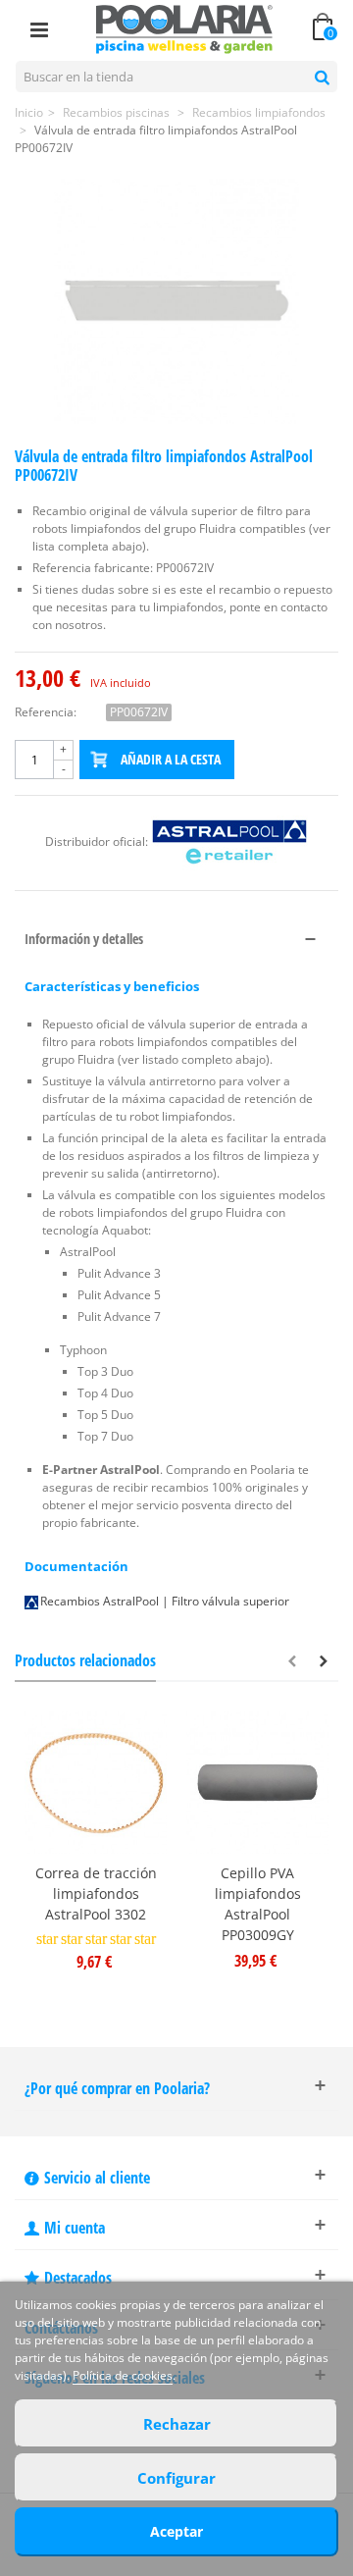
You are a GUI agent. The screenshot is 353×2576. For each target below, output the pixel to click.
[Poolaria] (184, 28)
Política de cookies (123, 2375)
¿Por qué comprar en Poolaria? (117, 2088)
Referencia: (46, 712)
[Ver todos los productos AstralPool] (229, 842)
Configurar (176, 2478)
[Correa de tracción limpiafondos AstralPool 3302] (96, 1783)
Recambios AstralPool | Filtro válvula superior (165, 1601)
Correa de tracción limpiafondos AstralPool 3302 (96, 1893)
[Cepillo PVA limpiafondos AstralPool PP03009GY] (257, 1783)
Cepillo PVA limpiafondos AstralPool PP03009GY (258, 1904)
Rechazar (177, 2424)
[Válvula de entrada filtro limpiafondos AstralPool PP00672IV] (176, 301)
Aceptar (176, 2531)
